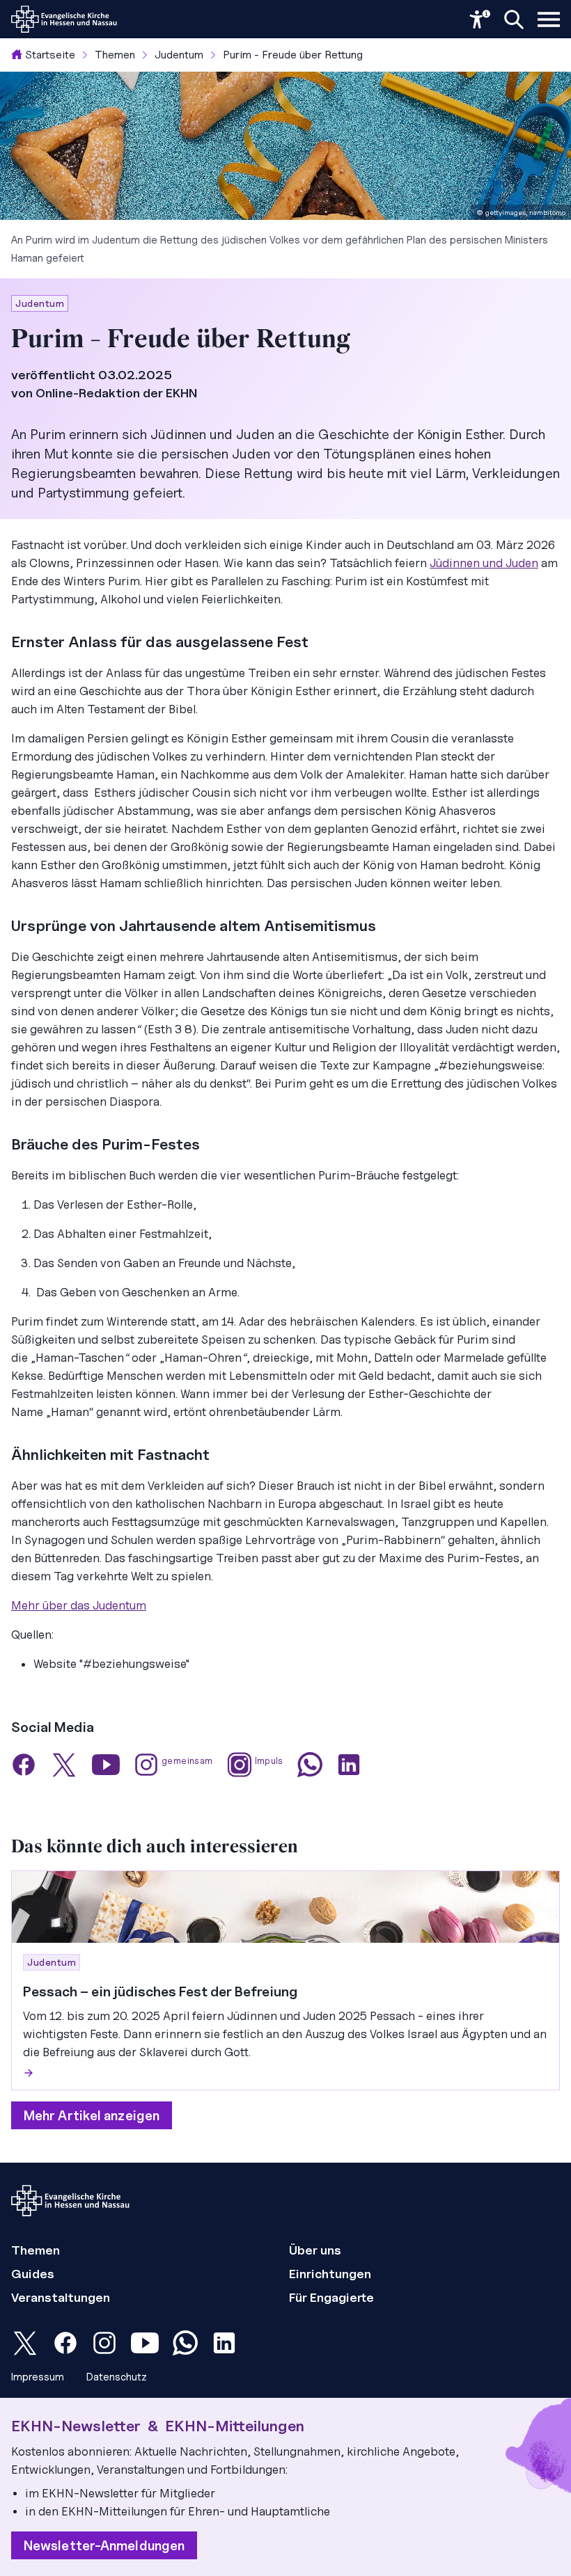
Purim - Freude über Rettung (293, 55)
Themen (115, 55)
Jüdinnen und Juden (484, 563)
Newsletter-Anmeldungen (104, 2545)
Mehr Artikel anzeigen (92, 2115)
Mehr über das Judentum (79, 1605)
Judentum (179, 55)
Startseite (50, 55)
